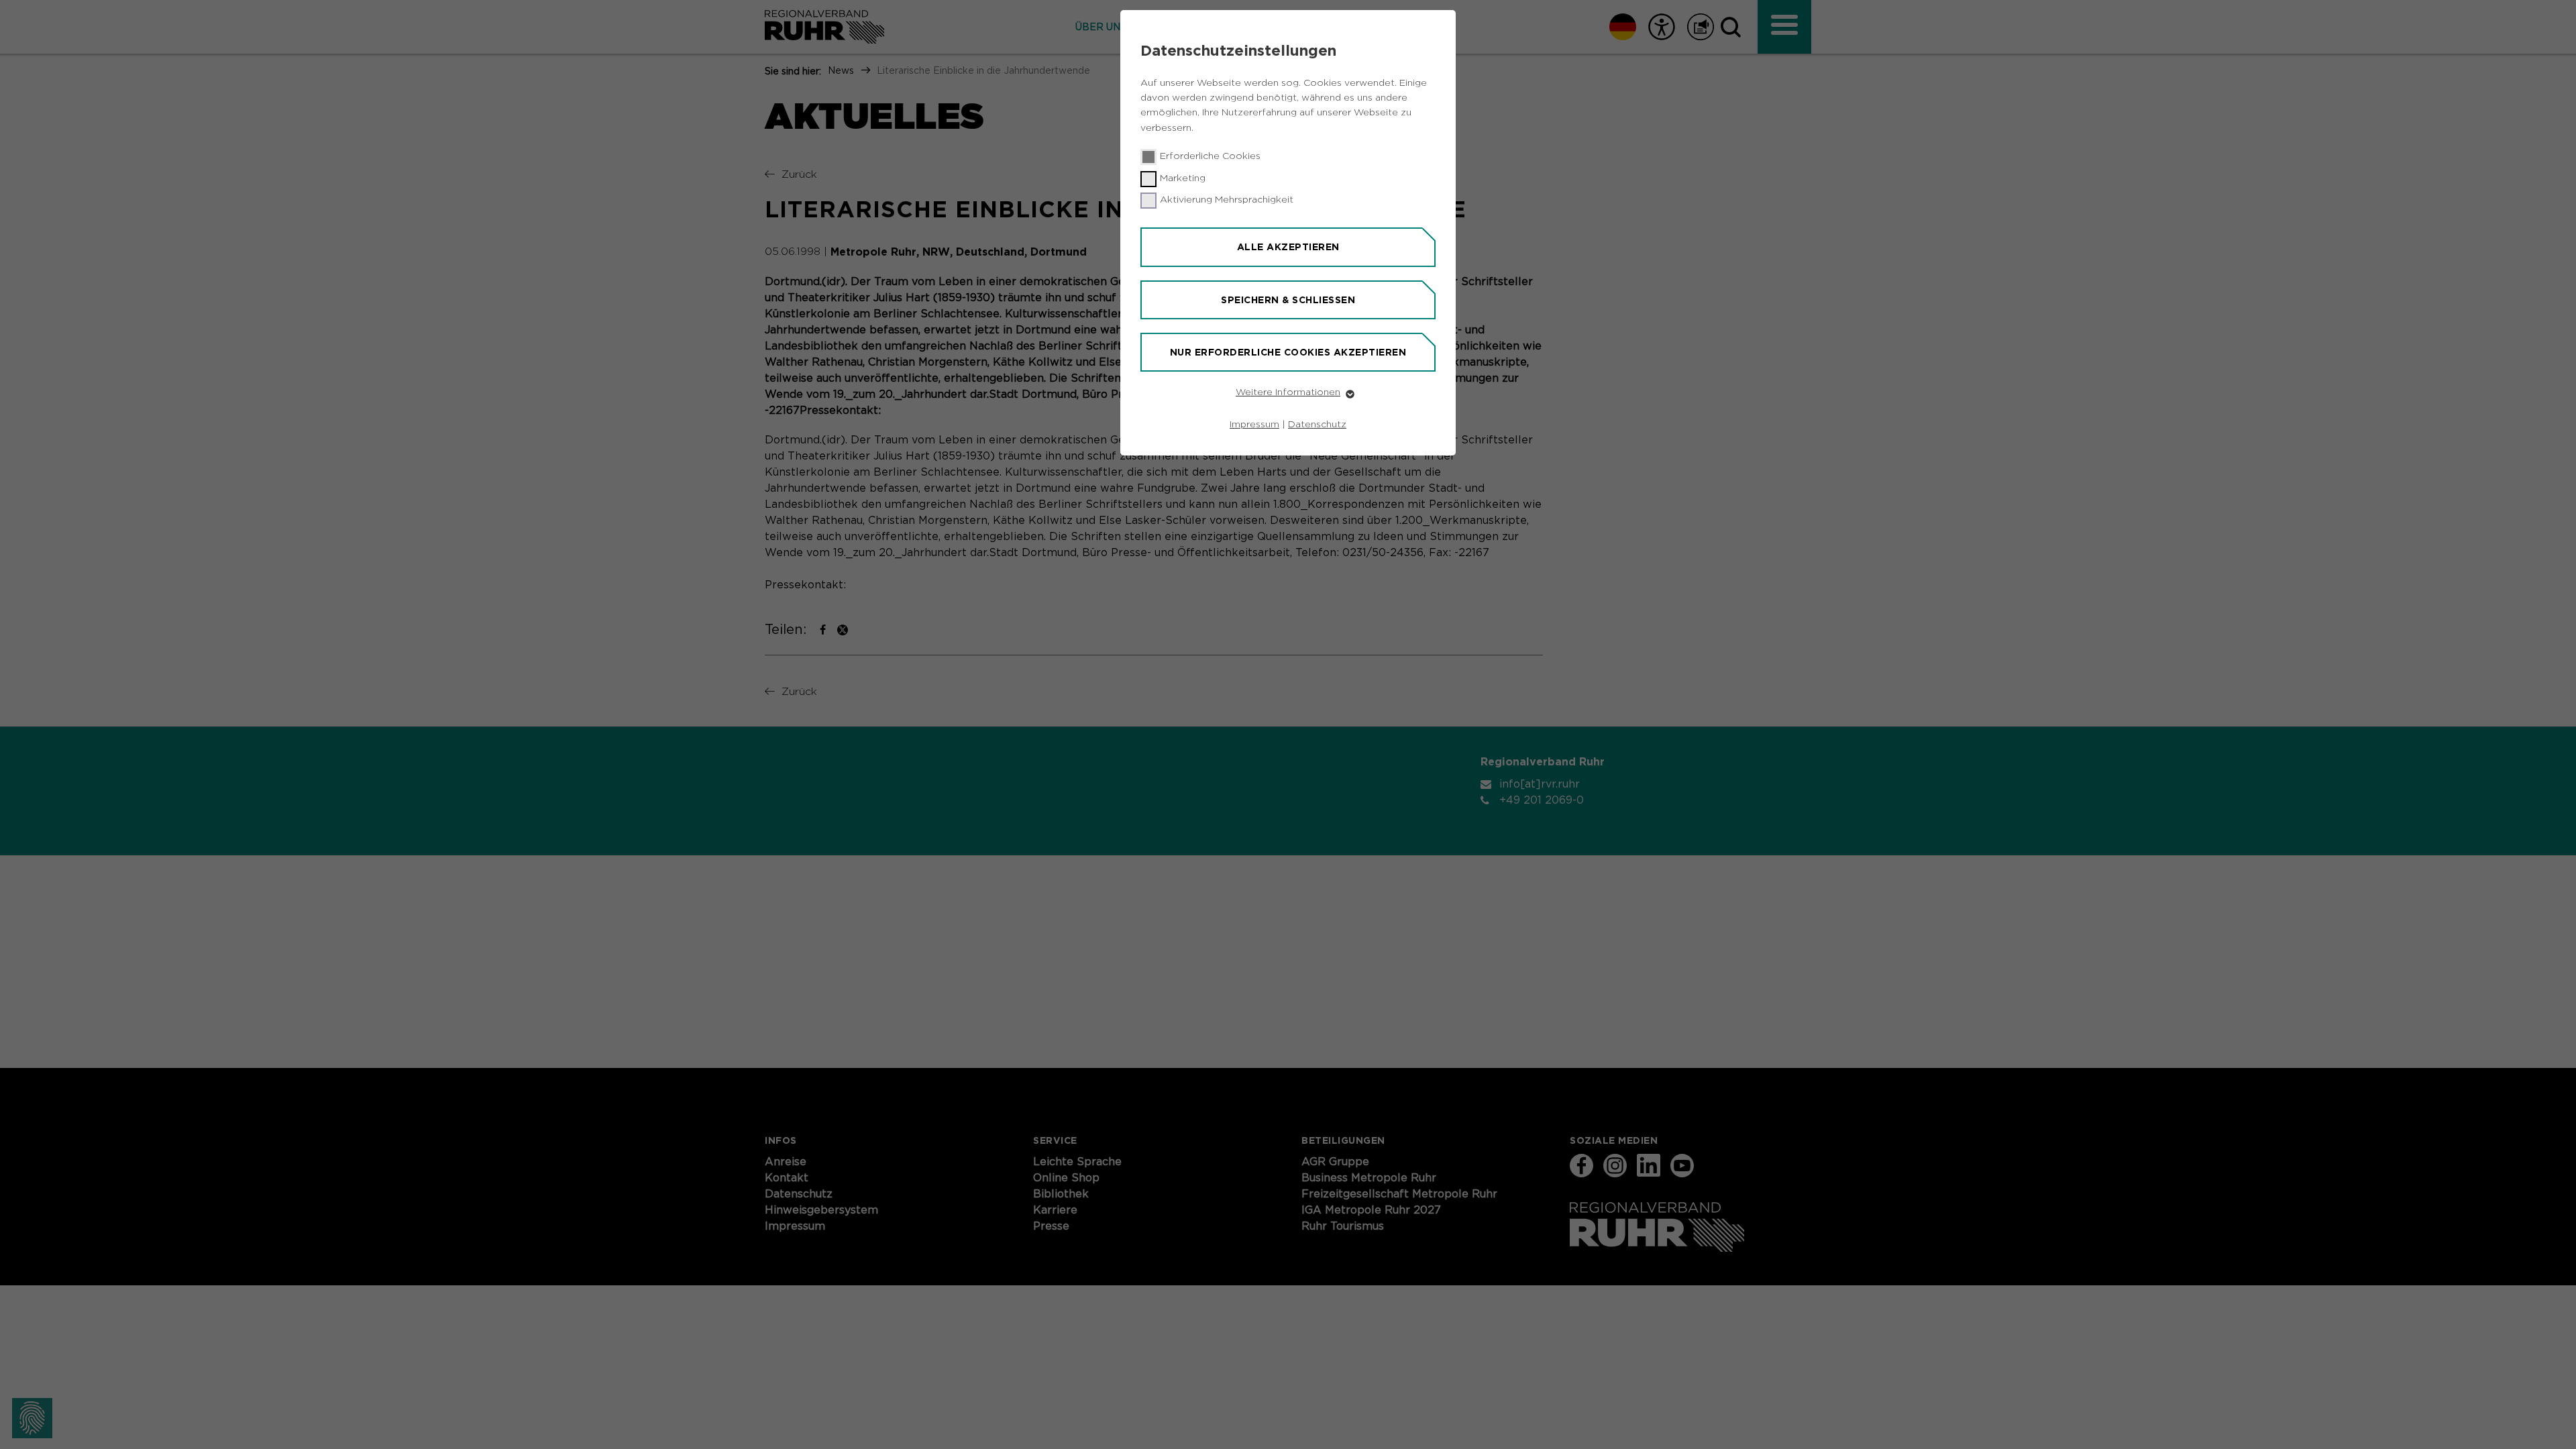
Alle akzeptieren (1288, 247)
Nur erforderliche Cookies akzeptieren (1288, 352)
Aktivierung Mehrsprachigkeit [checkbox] (1227, 200)
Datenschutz (1317, 425)
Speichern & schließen (1288, 300)
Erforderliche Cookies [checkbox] (1210, 156)
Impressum (1254, 425)
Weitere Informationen (1288, 392)
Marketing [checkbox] (1183, 178)
